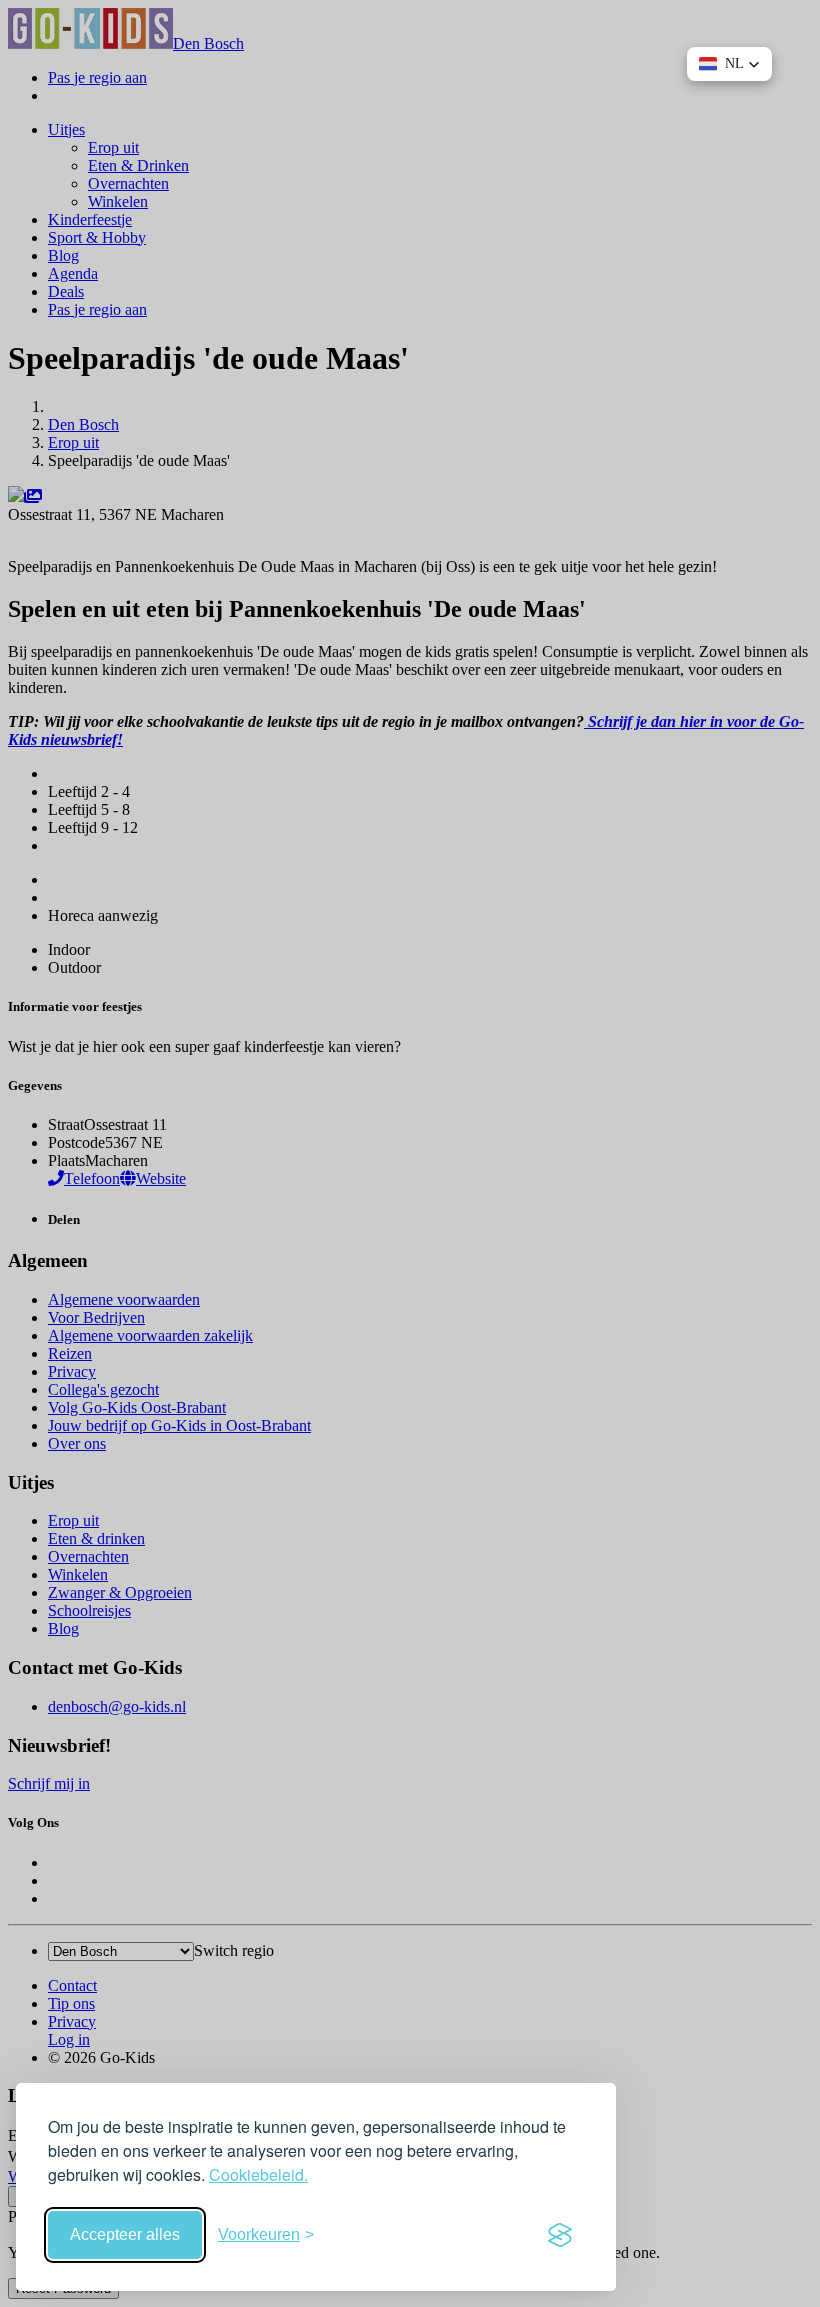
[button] (729, 64)
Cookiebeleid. (258, 2174)
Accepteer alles (125, 2234)
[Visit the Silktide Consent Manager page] (560, 2235)
